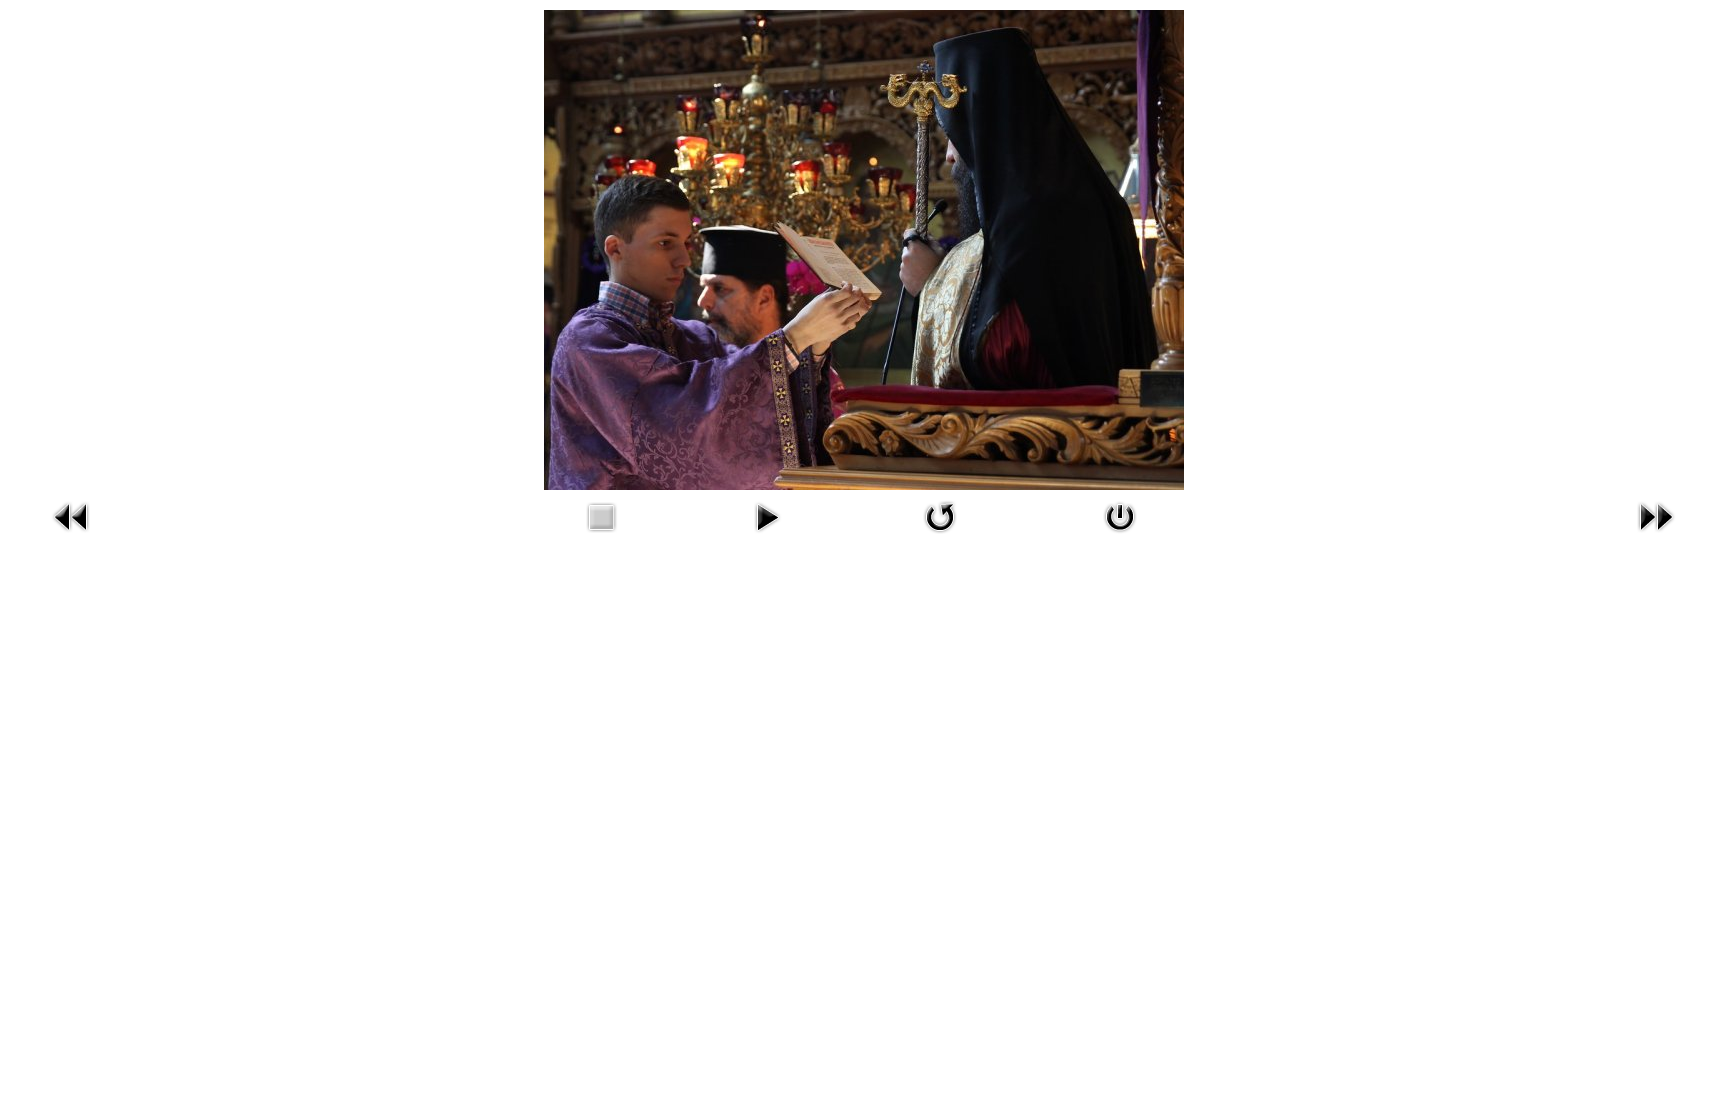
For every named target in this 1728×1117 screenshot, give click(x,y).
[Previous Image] (72, 535)
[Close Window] (1120, 535)
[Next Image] (1656, 535)
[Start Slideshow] (767, 535)
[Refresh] (940, 535)
